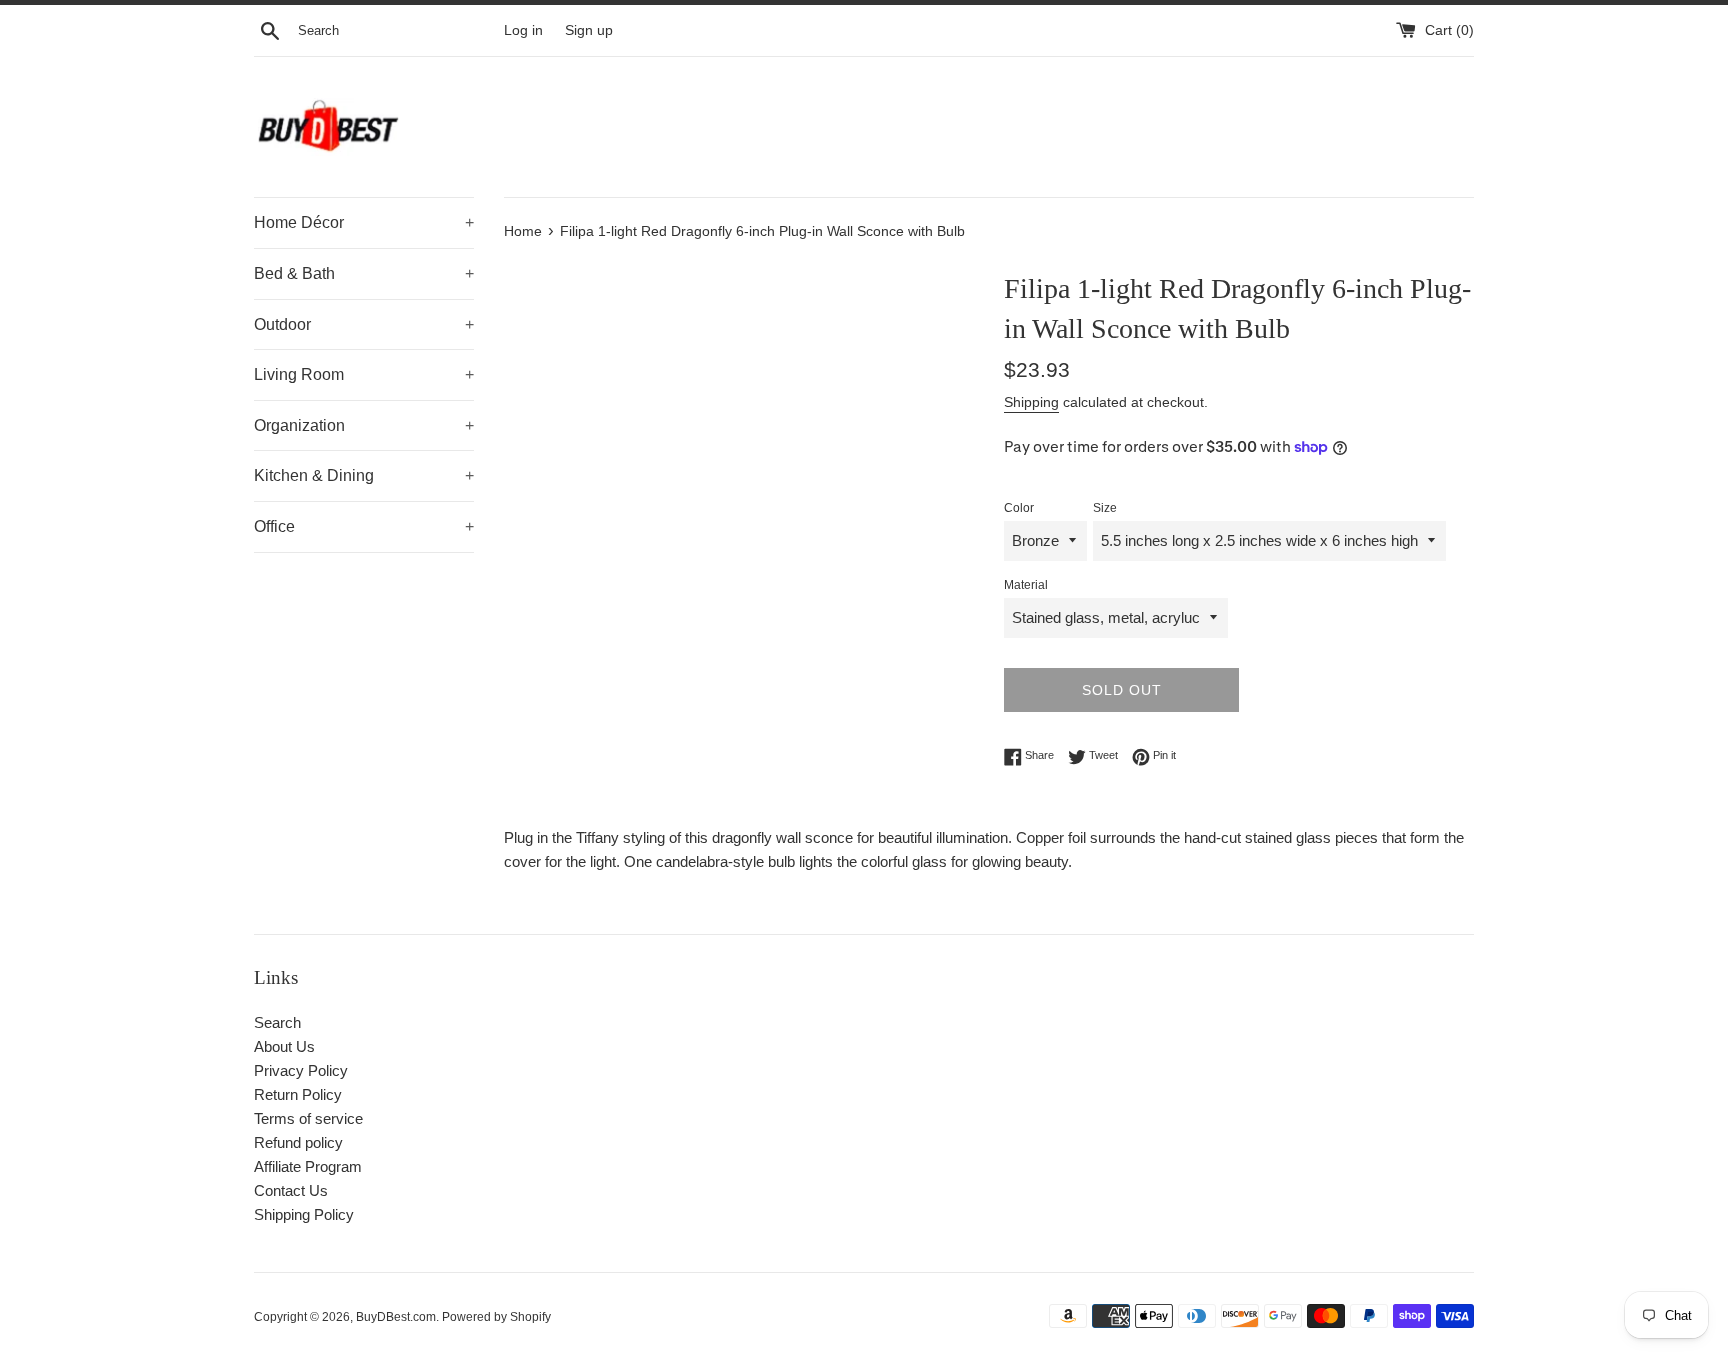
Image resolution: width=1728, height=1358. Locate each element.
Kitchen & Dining (364, 475)
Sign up (589, 30)
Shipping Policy (304, 1214)
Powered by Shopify (496, 1317)
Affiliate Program (308, 1166)
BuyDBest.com (396, 1317)
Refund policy (298, 1142)
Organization (364, 425)
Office (364, 526)
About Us (284, 1046)
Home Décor (364, 222)
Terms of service (308, 1118)
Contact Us (291, 1190)
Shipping (1031, 402)
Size (1105, 508)
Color (1019, 508)
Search (277, 1022)
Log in (523, 30)
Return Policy (298, 1094)
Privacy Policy (301, 1070)
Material (1026, 585)
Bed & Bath (364, 273)
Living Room (364, 374)
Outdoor (364, 324)
